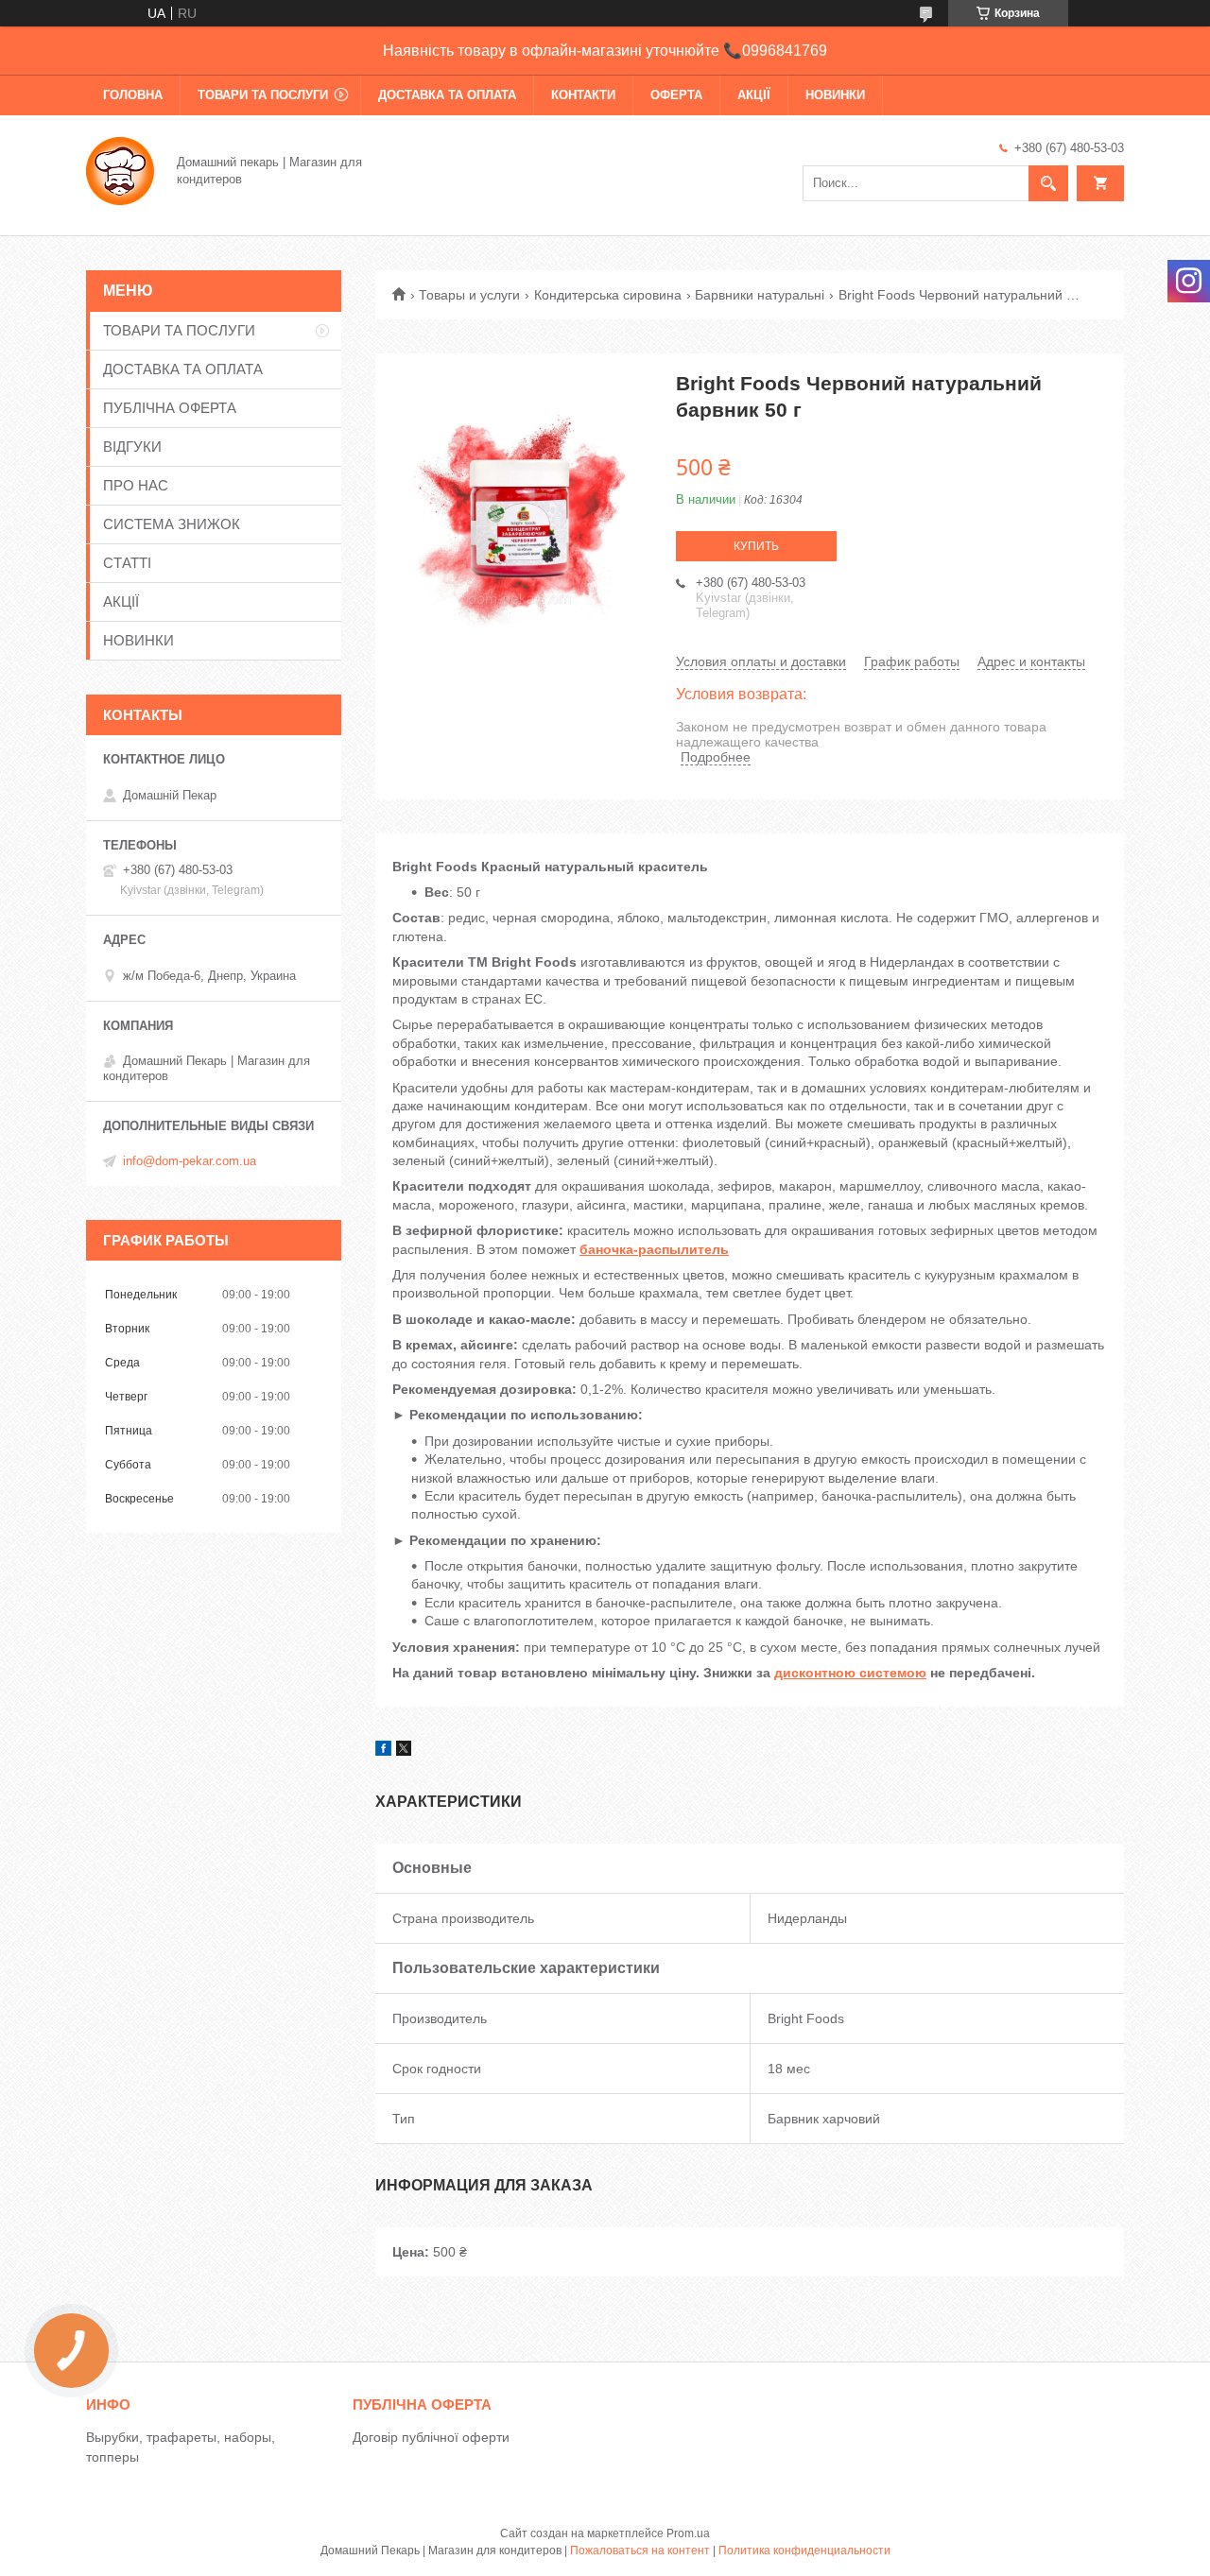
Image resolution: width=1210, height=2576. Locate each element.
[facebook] (383, 1751)
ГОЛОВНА (133, 95)
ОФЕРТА (676, 95)
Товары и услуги (469, 295)
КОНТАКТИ (583, 95)
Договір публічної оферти (431, 2437)
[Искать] (1048, 183)
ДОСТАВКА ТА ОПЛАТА (447, 95)
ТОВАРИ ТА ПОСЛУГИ (263, 95)
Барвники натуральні (760, 295)
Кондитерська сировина (608, 295)
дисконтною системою (850, 1673)
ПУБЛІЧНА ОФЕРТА (170, 408)
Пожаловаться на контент (640, 2550)
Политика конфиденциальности (804, 2550)
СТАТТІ (127, 563)
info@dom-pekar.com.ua (190, 1161)
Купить (756, 546)
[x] (404, 1751)
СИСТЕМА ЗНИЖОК (172, 524)
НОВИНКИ (835, 95)
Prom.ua (688, 2533)
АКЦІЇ (754, 95)
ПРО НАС (136, 485)
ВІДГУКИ (132, 447)
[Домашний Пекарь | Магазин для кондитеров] (120, 169)
